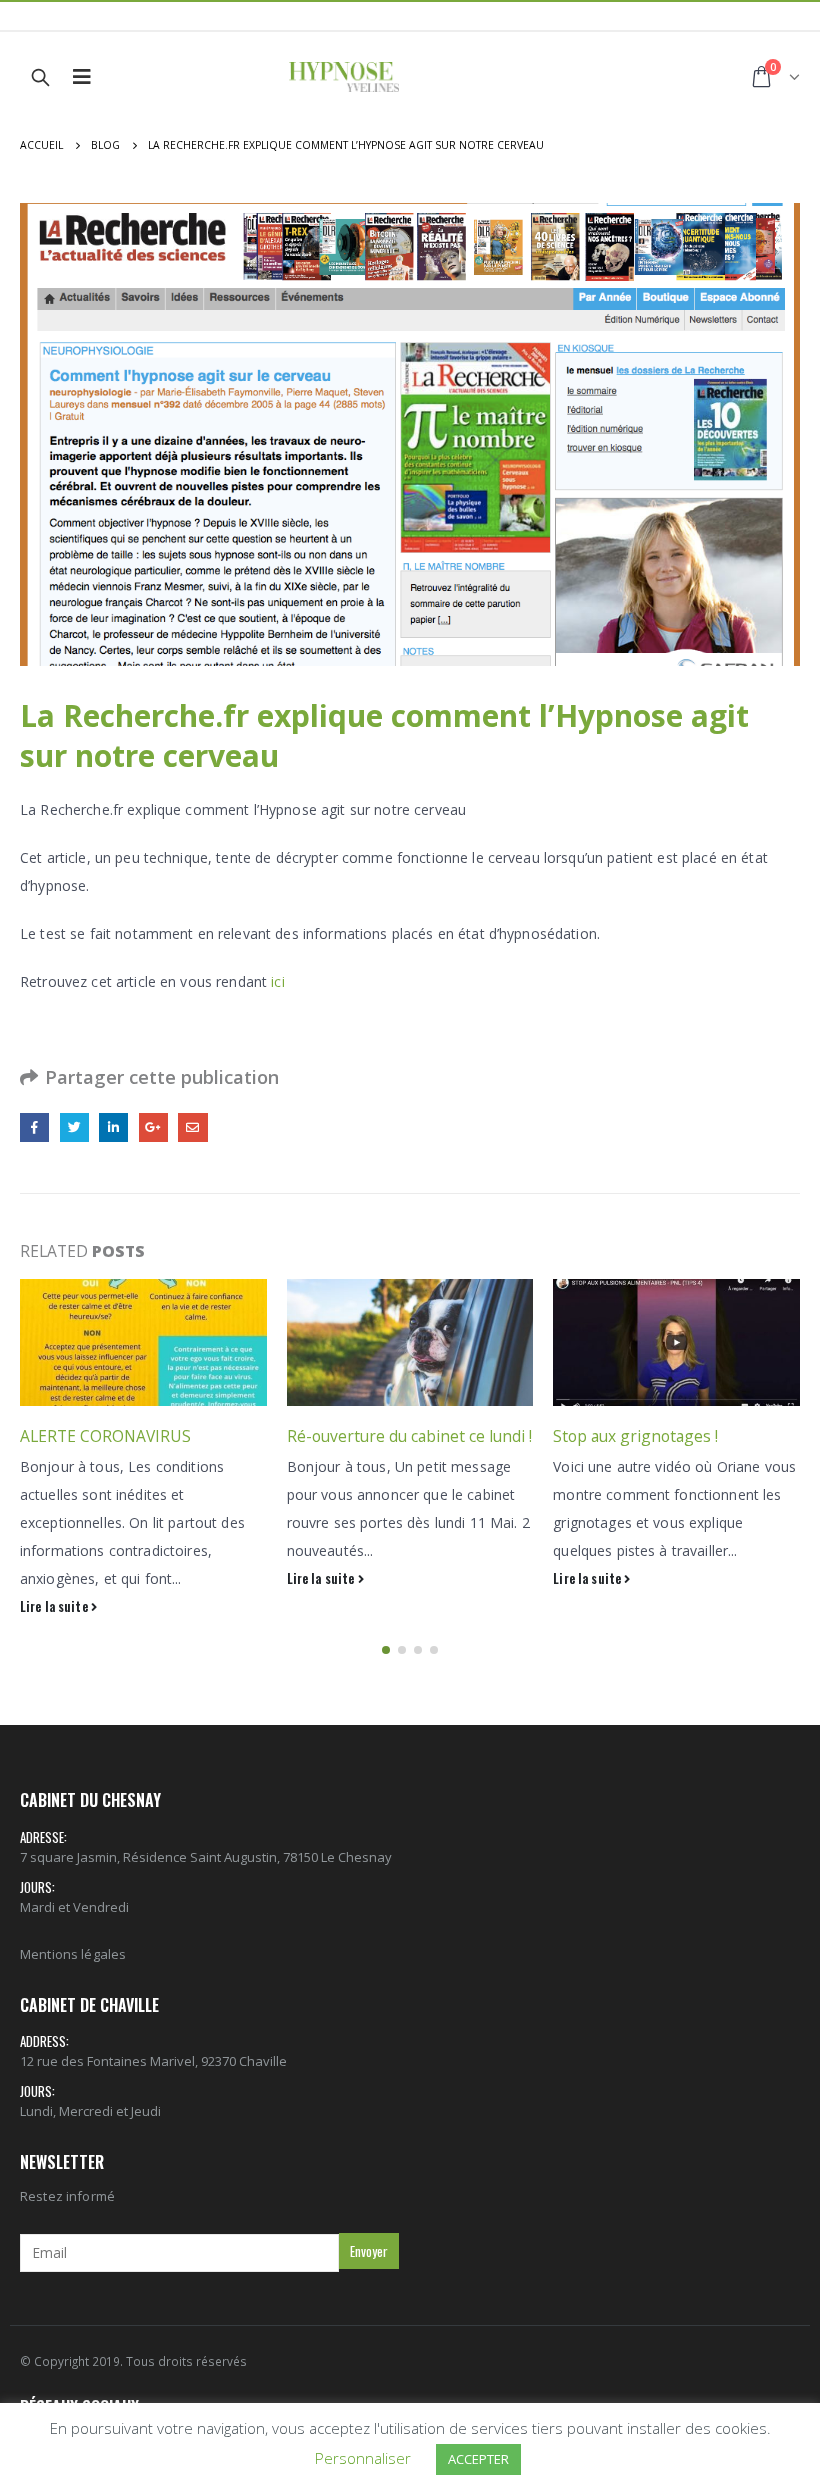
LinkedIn (113, 1127)
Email (192, 1127)
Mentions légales (73, 1954)
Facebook (34, 1127)
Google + (153, 1127)
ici (277, 981)
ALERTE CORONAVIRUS (105, 1436)
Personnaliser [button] (363, 2458)
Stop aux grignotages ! (635, 1436)
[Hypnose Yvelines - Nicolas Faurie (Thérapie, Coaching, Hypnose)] (344, 77)
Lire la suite (55, 1606)
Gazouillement (74, 1127)
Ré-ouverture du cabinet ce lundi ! (409, 1436)
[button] (386, 1650)
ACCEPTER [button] (478, 2459)
